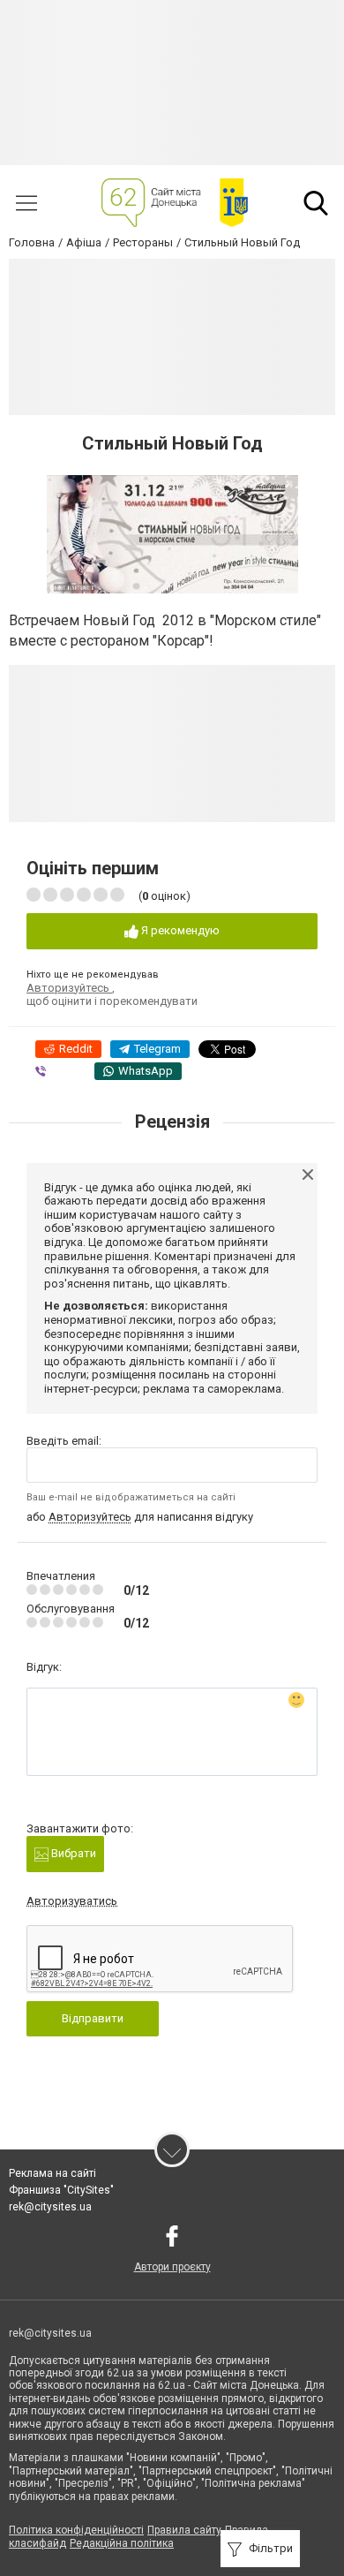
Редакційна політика (122, 2543)
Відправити (93, 2018)
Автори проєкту (172, 2267)
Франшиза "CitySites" (61, 2190)
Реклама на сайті (52, 2173)
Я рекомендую (179, 930)
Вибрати (72, 1853)
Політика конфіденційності (76, 2530)
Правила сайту (184, 2530)
